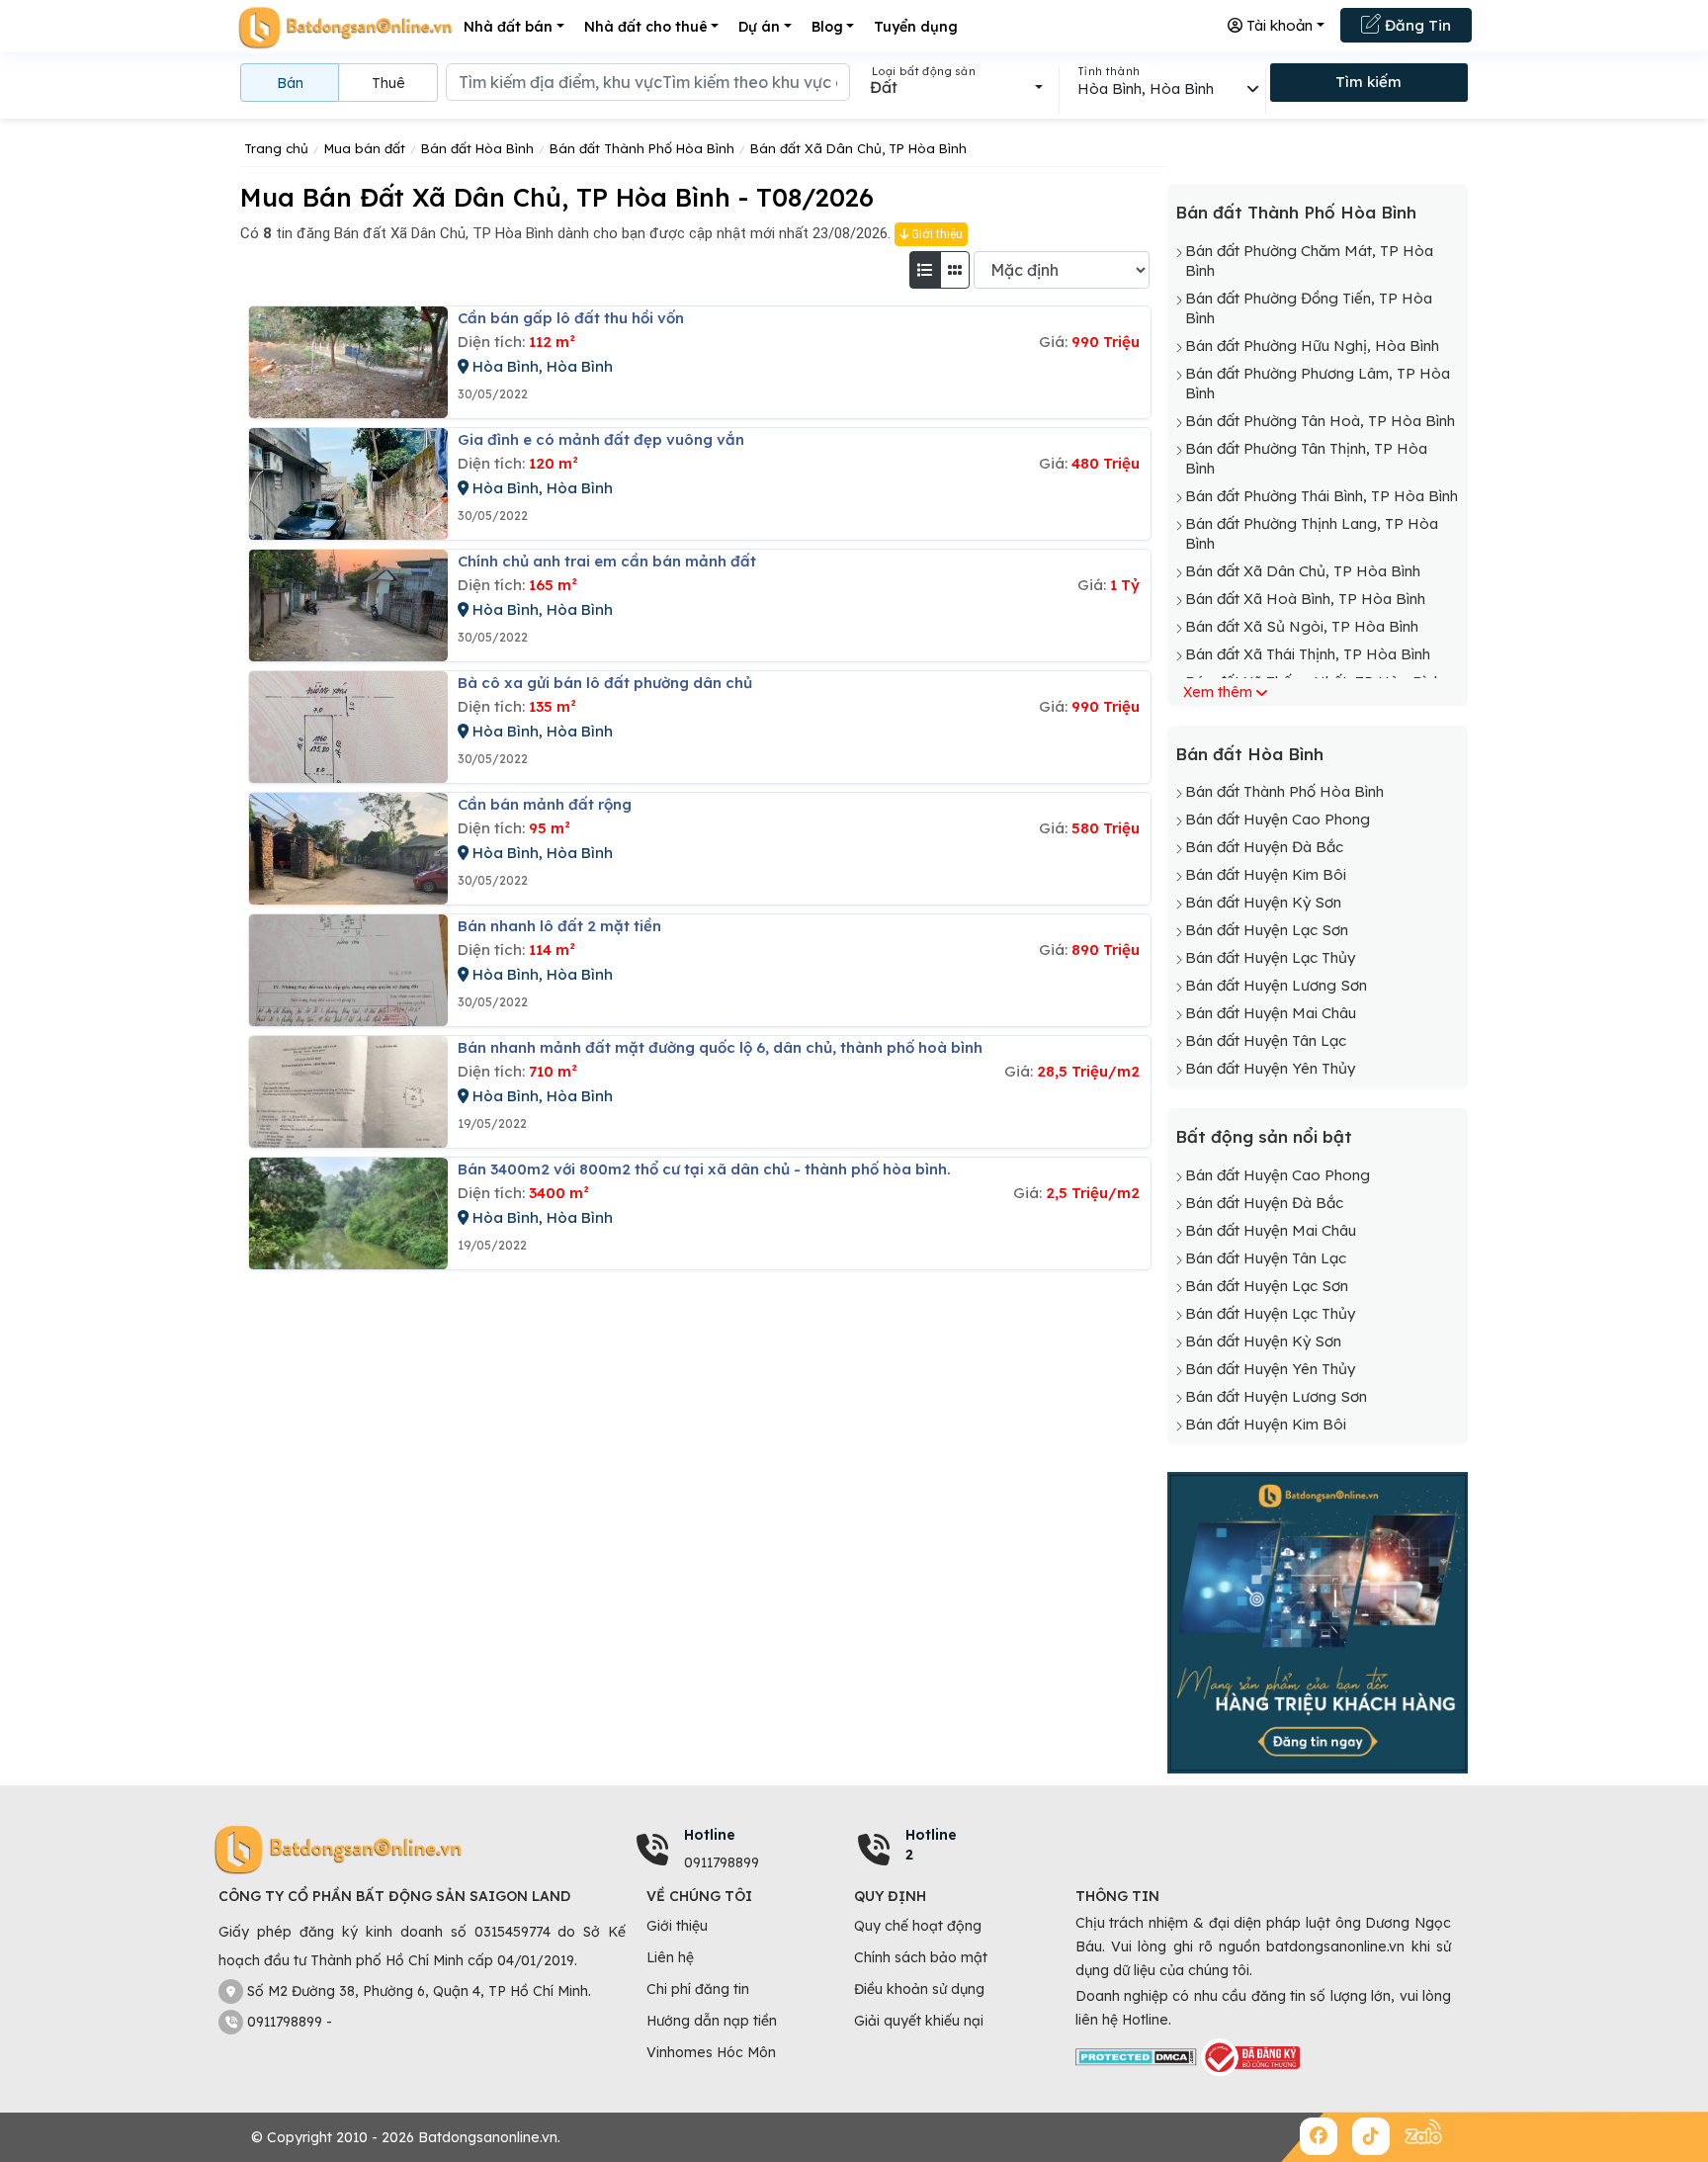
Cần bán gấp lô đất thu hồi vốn (571, 318)
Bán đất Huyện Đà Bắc (1264, 847)
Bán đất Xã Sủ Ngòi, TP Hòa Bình (1302, 626)
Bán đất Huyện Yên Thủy (1270, 1068)
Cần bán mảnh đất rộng (545, 804)
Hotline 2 (931, 1845)
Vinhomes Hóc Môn (711, 2052)
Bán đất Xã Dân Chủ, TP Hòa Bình (1303, 571)
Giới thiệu (936, 234)
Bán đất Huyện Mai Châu (1271, 1013)
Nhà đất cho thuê (646, 27)
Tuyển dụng (916, 27)
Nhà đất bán (508, 27)
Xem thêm (1218, 692)
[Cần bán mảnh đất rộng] (348, 849)
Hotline (710, 1835)
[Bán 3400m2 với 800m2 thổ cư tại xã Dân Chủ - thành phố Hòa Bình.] (348, 1213)
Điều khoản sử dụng (919, 1989)
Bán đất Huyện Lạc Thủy (1270, 957)
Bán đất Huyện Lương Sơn (1276, 985)
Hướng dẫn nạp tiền (712, 2021)
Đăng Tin (1416, 25)
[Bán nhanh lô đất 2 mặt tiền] (348, 970)
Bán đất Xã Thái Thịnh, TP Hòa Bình (1308, 654)
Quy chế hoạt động (918, 1926)
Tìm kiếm (1368, 82)
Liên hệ (670, 1957)
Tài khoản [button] (1278, 25)
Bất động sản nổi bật (1264, 1136)
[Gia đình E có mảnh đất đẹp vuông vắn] (348, 484)
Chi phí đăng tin (698, 1989)
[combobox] (956, 87)
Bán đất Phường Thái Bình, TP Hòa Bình (1322, 496)
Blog (827, 27)
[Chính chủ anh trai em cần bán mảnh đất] (348, 605)
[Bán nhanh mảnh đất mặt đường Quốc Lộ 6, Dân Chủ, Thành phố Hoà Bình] (348, 1092)
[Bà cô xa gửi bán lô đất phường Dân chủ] (348, 727)
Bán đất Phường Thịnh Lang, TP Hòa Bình (1312, 533)
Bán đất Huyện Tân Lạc (1266, 1040)
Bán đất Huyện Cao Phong (1278, 819)
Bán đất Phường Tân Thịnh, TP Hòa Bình (1306, 458)
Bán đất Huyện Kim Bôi (1266, 874)
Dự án (759, 27)
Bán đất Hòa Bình (1249, 754)
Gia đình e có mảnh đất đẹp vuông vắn (601, 439)
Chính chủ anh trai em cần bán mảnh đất (607, 561)
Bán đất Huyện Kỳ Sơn (1263, 902)
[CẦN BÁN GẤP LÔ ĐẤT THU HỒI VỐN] (348, 362)
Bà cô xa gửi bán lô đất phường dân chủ (605, 683)
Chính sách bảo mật (921, 1957)
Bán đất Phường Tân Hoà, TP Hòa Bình (1320, 421)
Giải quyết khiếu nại (919, 2021)
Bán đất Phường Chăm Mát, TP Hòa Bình (1309, 260)
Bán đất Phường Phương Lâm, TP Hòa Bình (1318, 383)
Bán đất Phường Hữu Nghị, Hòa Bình (1312, 346)
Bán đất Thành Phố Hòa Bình (1296, 212)
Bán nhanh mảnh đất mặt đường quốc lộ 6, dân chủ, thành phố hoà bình (720, 1047)
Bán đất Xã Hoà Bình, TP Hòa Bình (1305, 599)
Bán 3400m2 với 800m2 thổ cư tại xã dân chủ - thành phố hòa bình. (704, 1169)
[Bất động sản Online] (345, 27)
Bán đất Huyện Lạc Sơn (1267, 930)
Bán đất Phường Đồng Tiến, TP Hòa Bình (1309, 308)
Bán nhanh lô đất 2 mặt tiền (559, 926)
